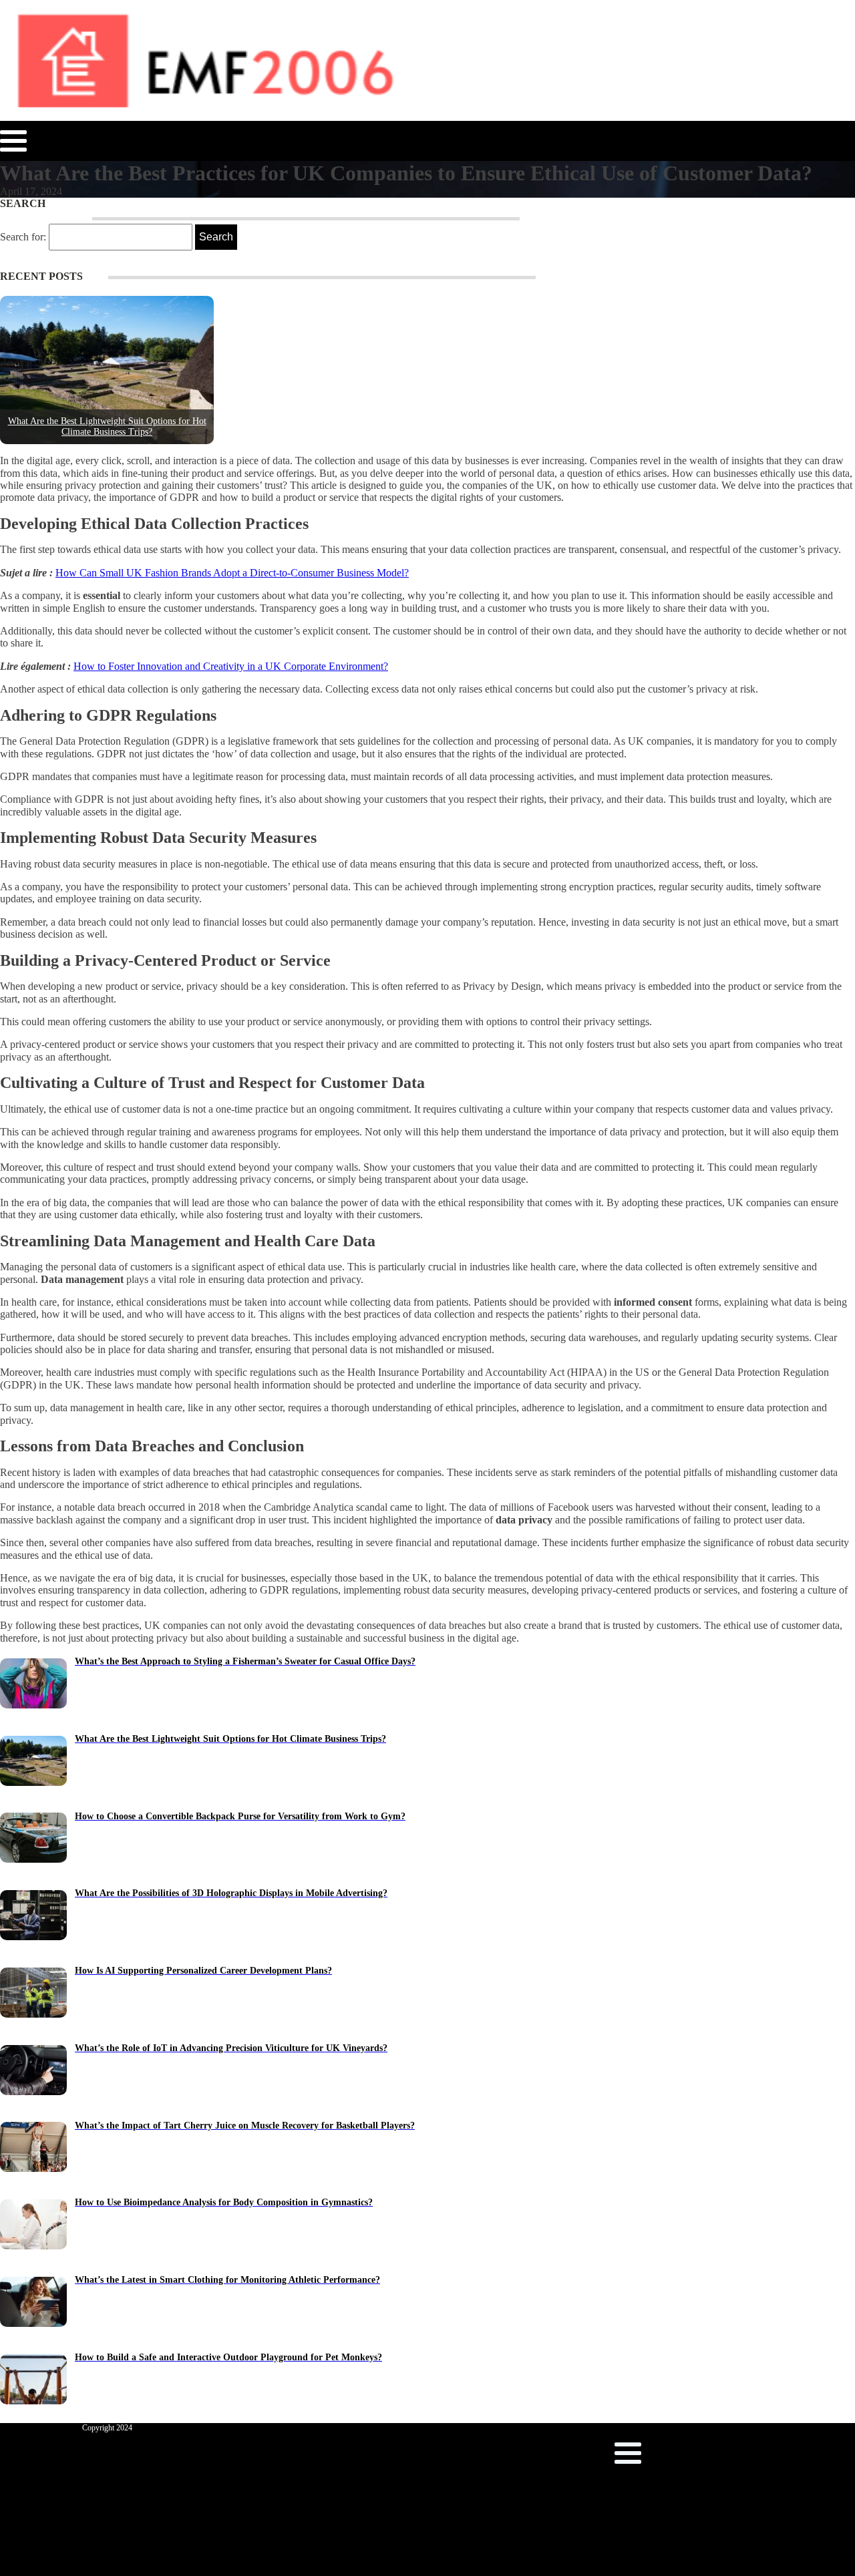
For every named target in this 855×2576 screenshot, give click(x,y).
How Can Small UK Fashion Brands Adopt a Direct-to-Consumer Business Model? (232, 573)
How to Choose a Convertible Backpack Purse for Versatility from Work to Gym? (120, 426)
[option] (120, 370)
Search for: (23, 237)
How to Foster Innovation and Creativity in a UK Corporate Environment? (231, 666)
